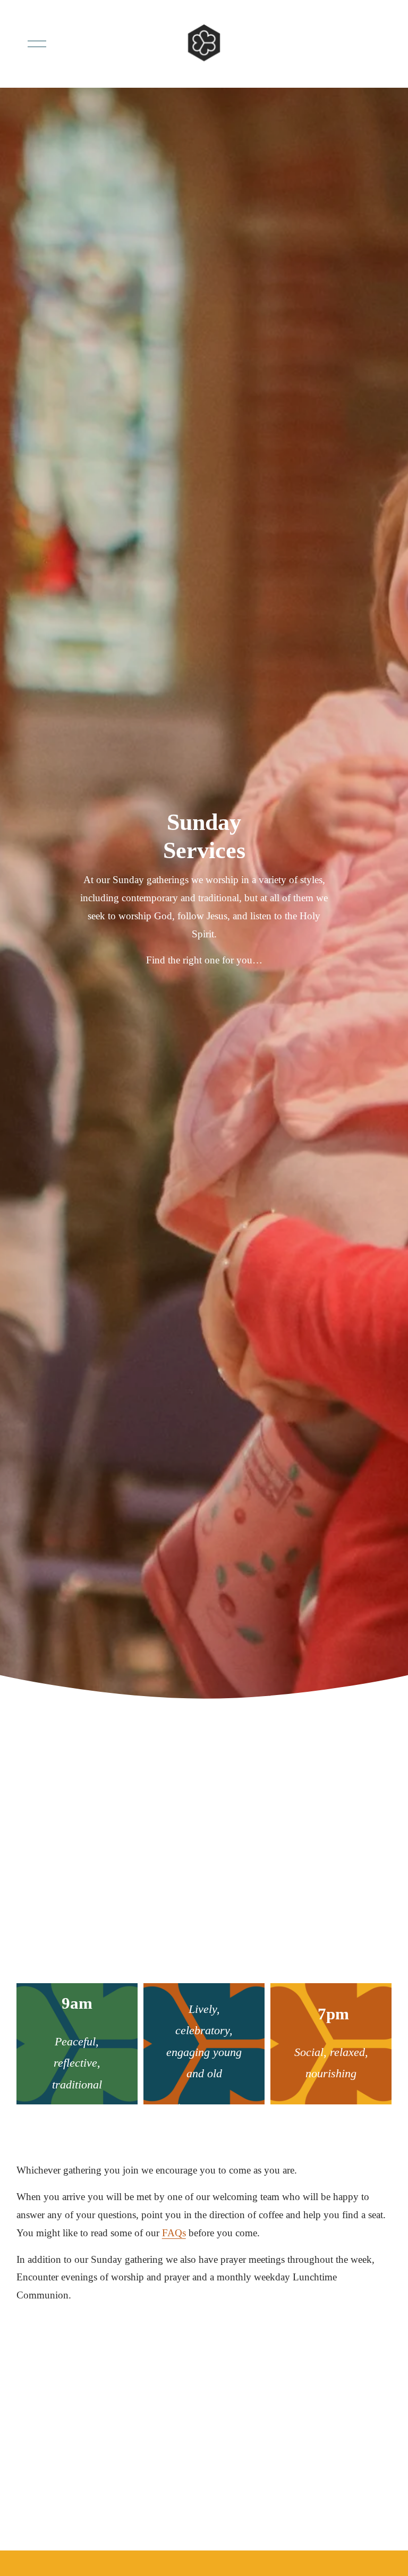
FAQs (174, 2233)
